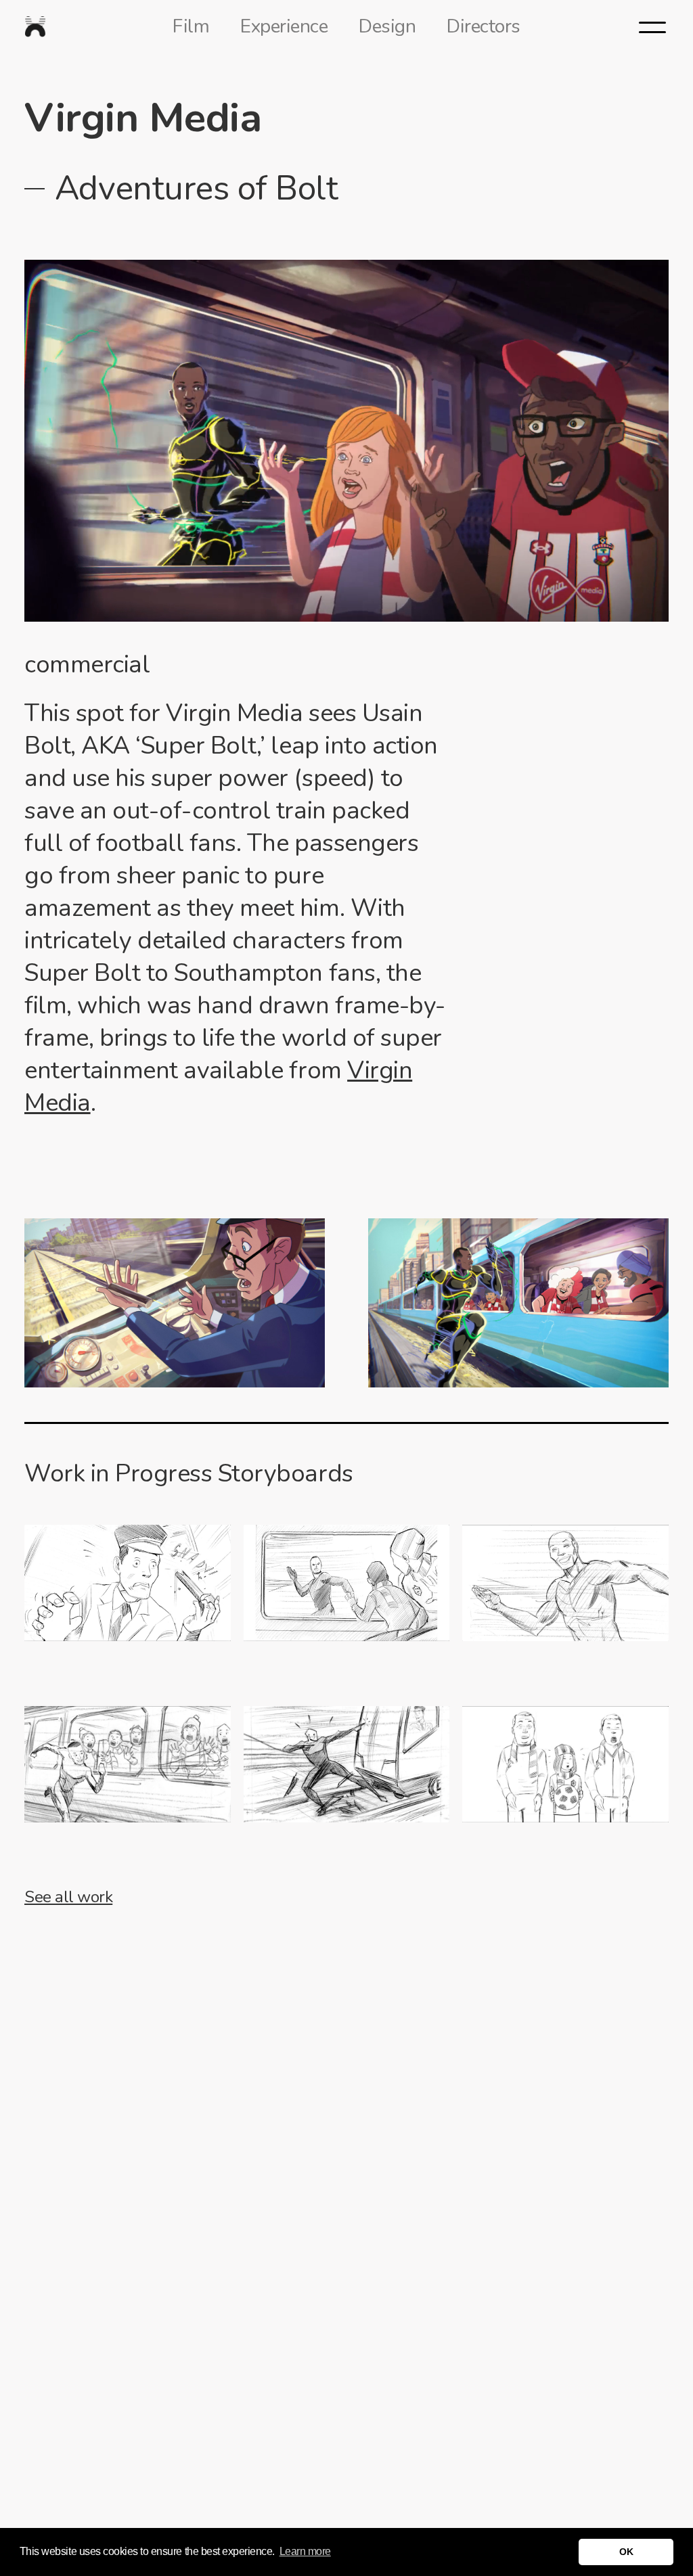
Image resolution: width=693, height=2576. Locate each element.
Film (191, 26)
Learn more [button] (305, 2551)
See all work (68, 1897)
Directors (484, 26)
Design (387, 26)
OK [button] (626, 2552)
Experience (284, 26)
